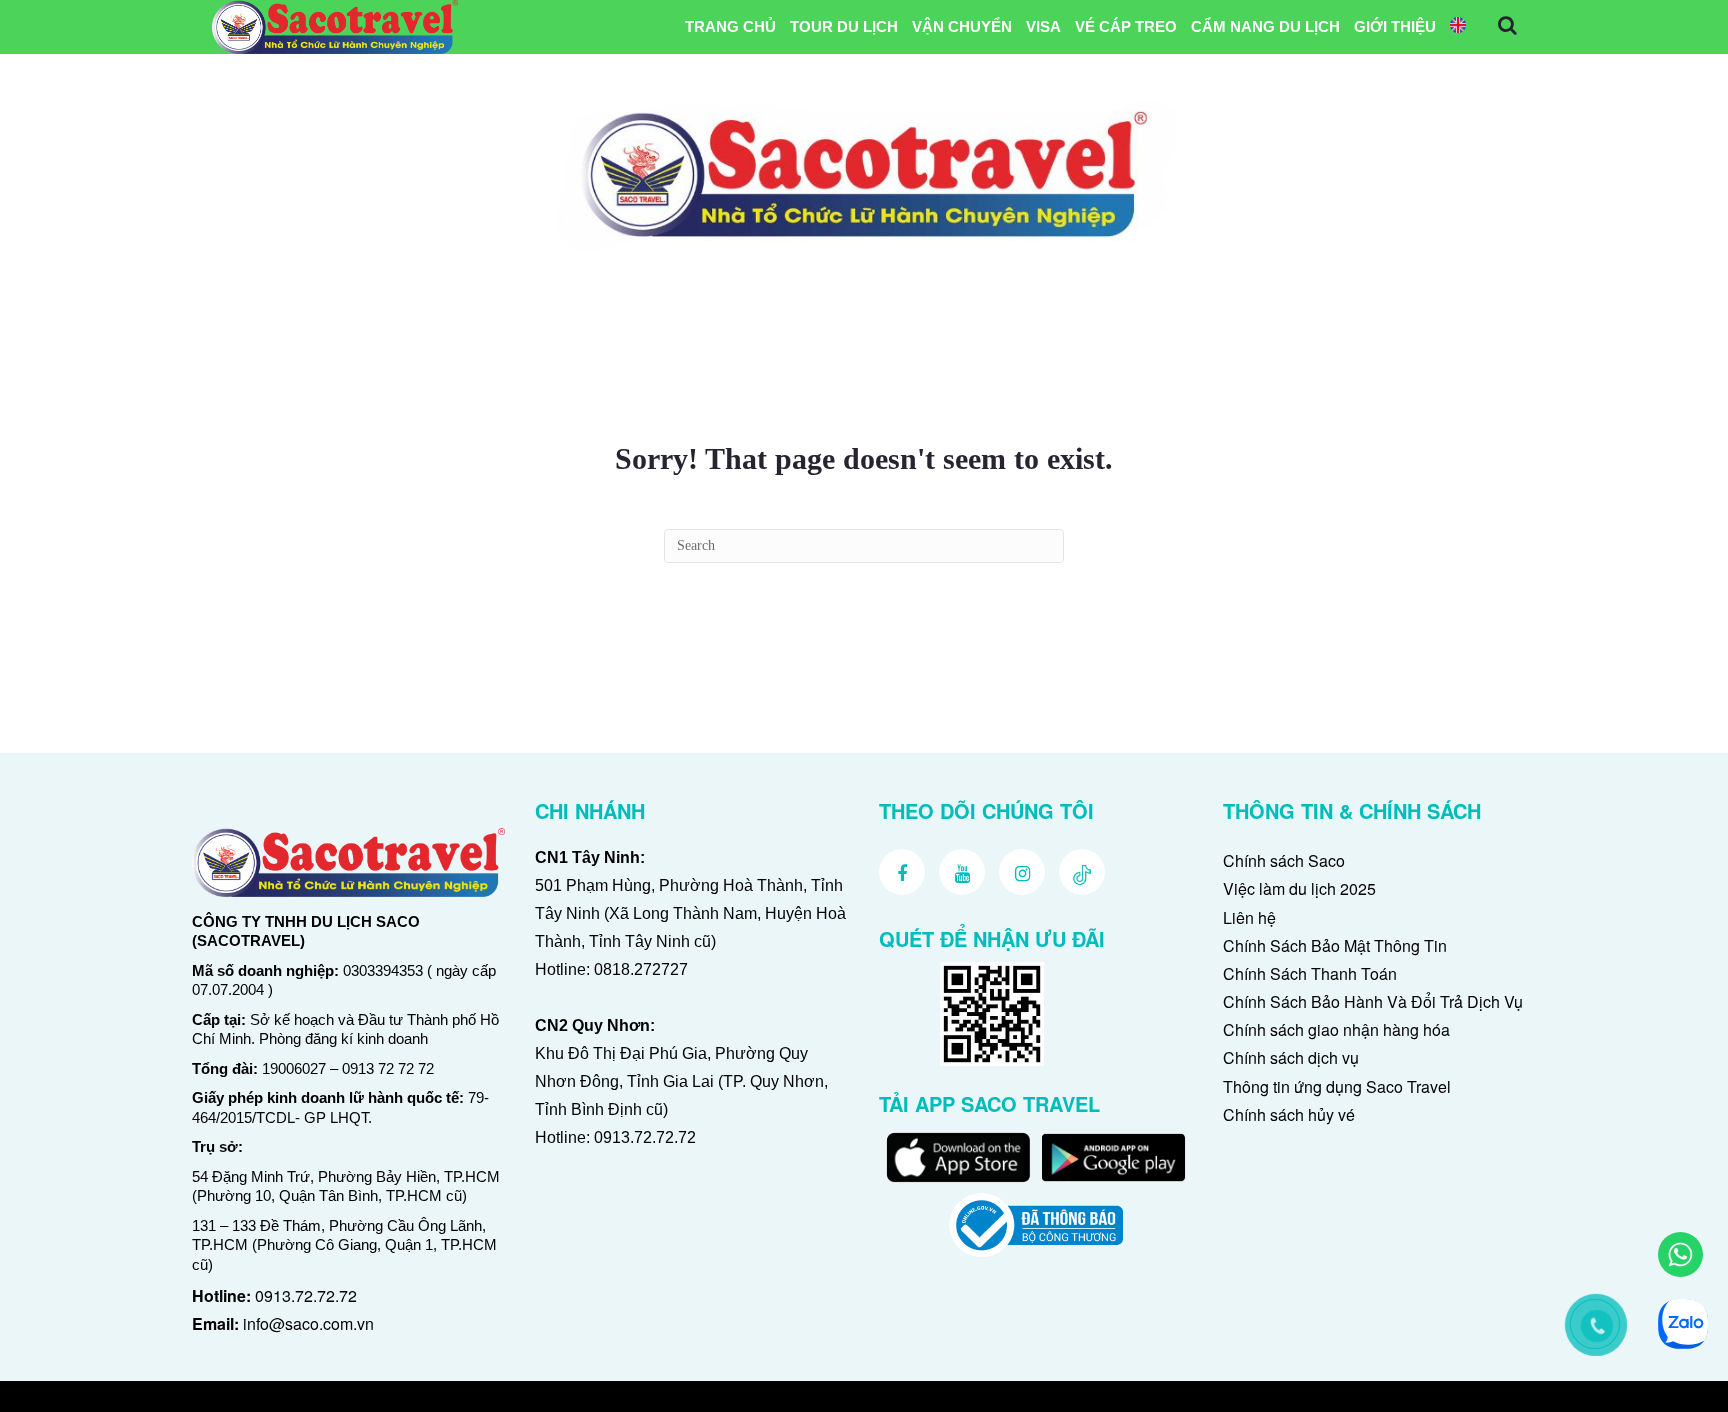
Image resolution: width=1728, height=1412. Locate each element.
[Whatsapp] (1680, 1254)
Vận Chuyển (962, 26)
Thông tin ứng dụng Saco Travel (1337, 1086)
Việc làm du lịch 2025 (1299, 888)
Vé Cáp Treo (1126, 26)
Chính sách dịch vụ (1291, 1057)
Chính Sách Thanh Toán (1310, 973)
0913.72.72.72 (306, 1295)
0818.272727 (641, 969)
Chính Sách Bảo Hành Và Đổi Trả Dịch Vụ (1373, 1001)
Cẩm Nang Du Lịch (1265, 26)
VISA (1043, 26)
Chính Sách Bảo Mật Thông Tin (1335, 945)
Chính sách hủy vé (1289, 1114)
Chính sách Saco (1284, 860)
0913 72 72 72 (388, 1068)
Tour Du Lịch (844, 26)
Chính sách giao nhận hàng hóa (1336, 1029)
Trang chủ (730, 26)
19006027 (294, 1068)
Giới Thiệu (1395, 26)
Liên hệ (1249, 917)
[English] (1458, 27)
